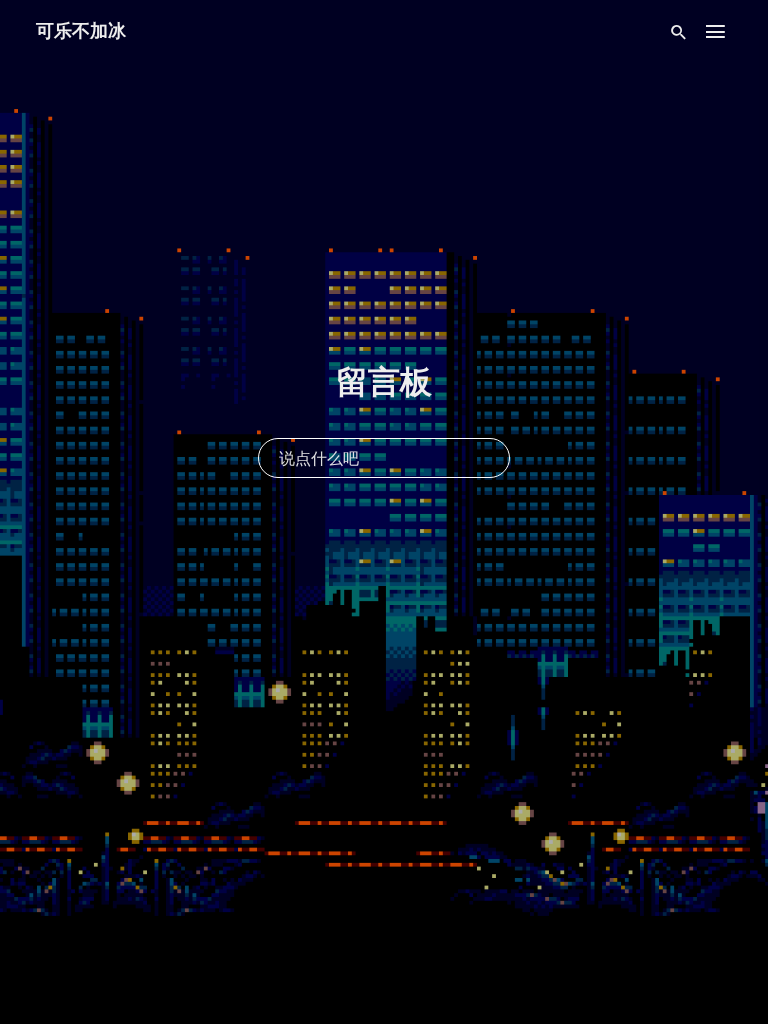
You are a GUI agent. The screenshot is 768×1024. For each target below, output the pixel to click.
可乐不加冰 (81, 30)
